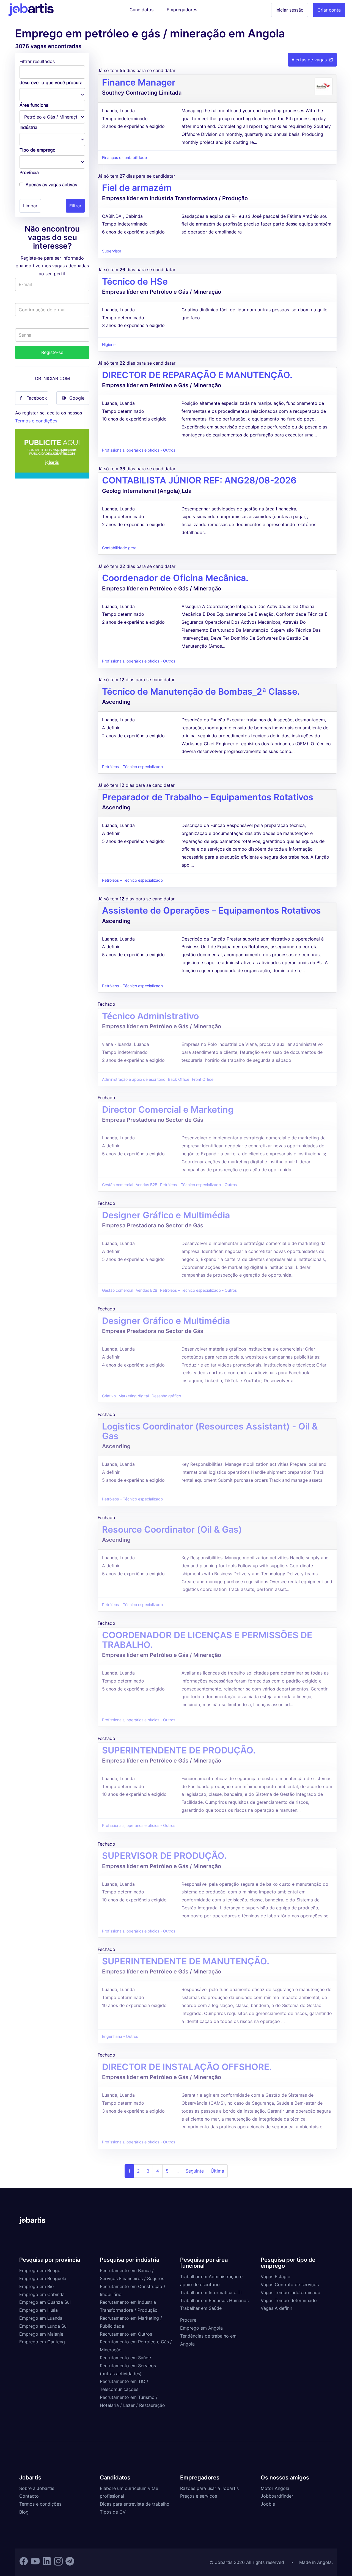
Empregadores (182, 10)
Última (217, 2171)
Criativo (109, 1396)
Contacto (29, 2496)
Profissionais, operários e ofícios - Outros (139, 450)
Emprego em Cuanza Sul (45, 2302)
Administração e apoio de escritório (134, 1079)
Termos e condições (36, 421)
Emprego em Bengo (40, 2270)
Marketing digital (134, 1396)
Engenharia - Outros (120, 2036)
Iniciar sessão (290, 10)
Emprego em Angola (201, 2328)
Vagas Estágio (276, 2277)
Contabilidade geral (120, 548)
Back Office (179, 1079)
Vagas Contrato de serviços (290, 2284)
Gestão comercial (118, 1185)
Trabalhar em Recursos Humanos (214, 2300)
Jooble (268, 2504)
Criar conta (329, 10)
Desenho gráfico (166, 1396)
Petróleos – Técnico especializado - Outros (198, 1185)
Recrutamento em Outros (126, 2334)
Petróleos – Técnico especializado (132, 767)
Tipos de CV (113, 2512)
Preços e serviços (199, 2496)
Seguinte (195, 2171)
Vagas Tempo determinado (289, 2300)
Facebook (37, 398)
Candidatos (141, 10)
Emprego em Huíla (38, 2310)
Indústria (28, 127)
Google (77, 398)
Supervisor (112, 251)
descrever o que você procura (51, 83)
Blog (24, 2512)
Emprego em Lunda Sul (43, 2326)
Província (29, 172)
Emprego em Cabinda (42, 2294)
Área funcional (35, 105)
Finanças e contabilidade (124, 158)
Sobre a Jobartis (37, 2488)
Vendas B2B (147, 1185)
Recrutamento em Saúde (125, 2358)
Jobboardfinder (277, 2496)
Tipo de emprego (38, 150)
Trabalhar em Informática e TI (211, 2292)
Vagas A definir (277, 2308)
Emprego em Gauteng (42, 2342)
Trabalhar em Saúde (201, 2308)
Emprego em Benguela (43, 2278)
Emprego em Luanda (41, 2318)
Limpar (30, 206)
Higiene (109, 345)
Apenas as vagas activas (51, 185)
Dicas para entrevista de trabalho (135, 2504)
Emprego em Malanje (41, 2334)
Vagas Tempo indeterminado (291, 2292)
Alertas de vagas (309, 60)
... (177, 2171)
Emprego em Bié (36, 2286)
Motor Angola (275, 2488)
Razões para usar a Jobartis (209, 2488)
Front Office (203, 1079)
